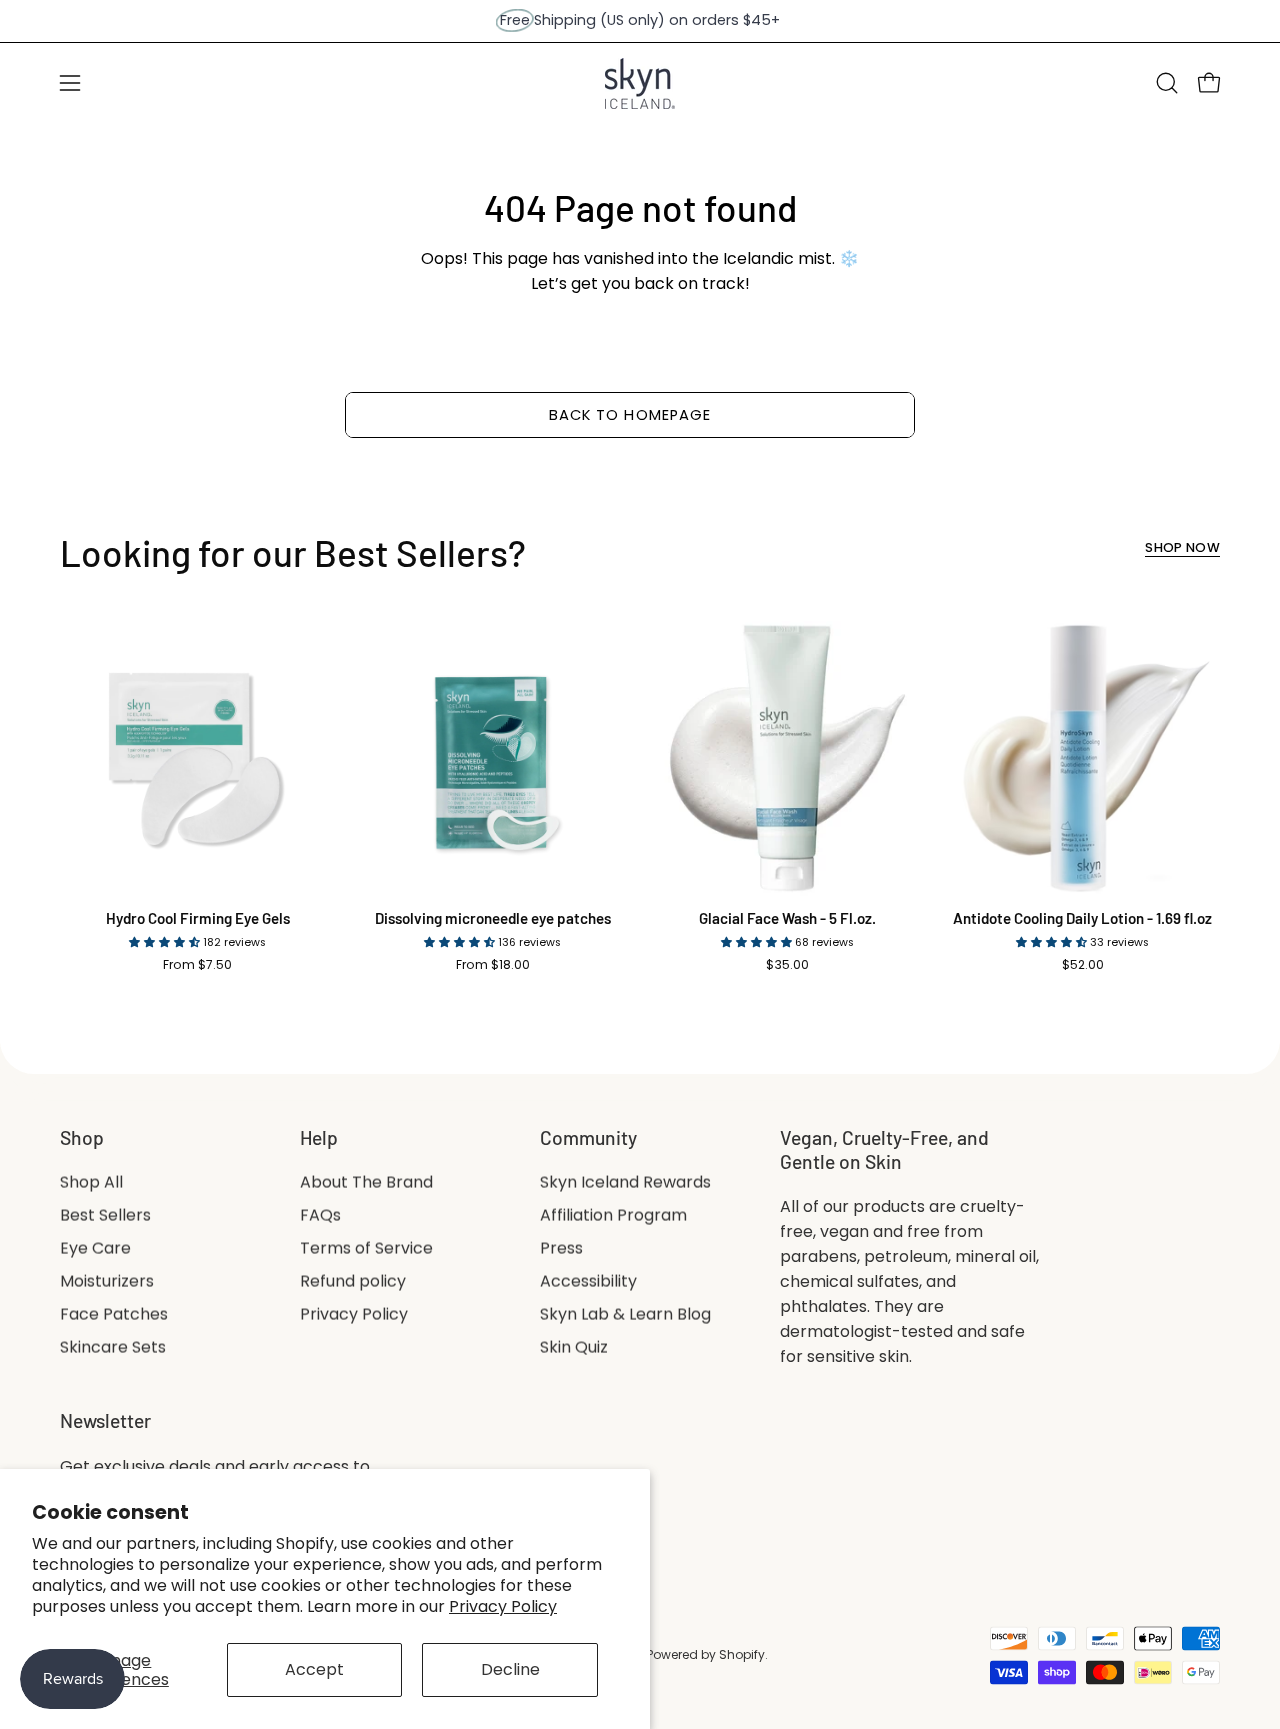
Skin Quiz (574, 1347)
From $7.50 (197, 965)
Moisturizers (107, 1281)
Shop (82, 1137)
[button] (1167, 83)
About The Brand (366, 1182)
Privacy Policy (503, 1606)
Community (588, 1137)
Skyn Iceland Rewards (625, 1182)
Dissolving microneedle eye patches (493, 918)
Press (561, 1248)
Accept (314, 1669)
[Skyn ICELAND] (640, 83)
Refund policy (353, 1281)
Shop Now (1182, 548)
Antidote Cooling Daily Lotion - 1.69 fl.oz (1082, 918)
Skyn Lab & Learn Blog (625, 1314)
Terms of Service (366, 1248)
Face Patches (114, 1314)
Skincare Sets (113, 1347)
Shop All (91, 1182)
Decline (510, 1669)
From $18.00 (493, 965)
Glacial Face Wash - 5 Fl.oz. (787, 918)
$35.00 (787, 965)
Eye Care (95, 1248)
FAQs (320, 1215)
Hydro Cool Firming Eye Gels (198, 918)
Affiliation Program (613, 1215)
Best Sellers (105, 1215)
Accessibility (588, 1281)
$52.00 (1083, 965)
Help (319, 1137)
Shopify (742, 1654)
